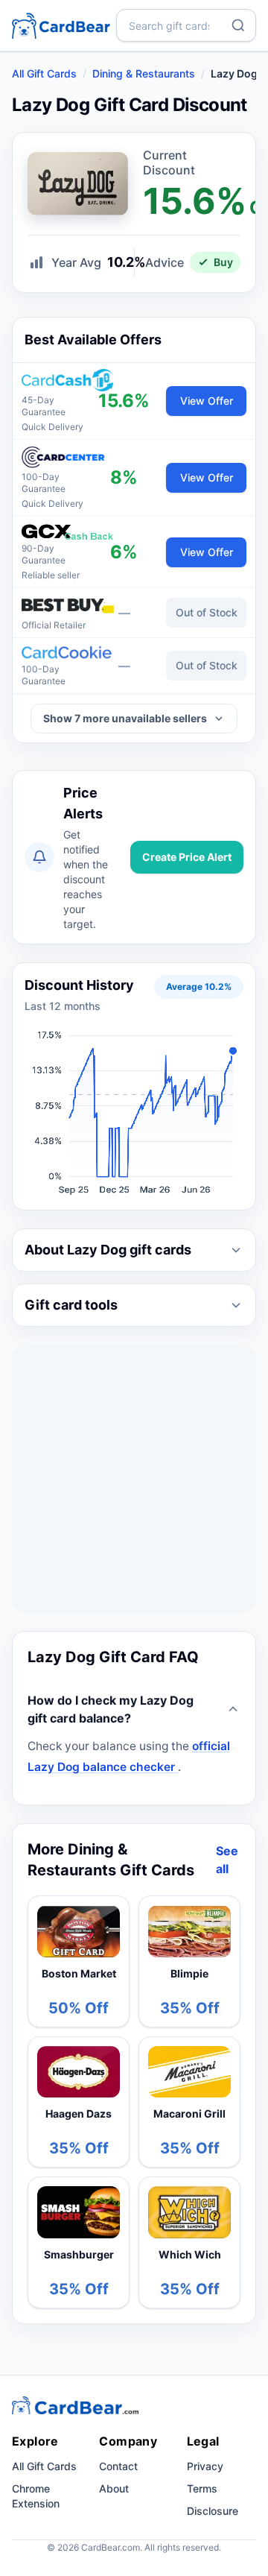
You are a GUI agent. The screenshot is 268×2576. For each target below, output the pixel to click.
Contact (118, 2466)
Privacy (205, 2466)
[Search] (238, 25)
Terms (202, 2488)
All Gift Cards (44, 73)
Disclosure (213, 2511)
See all (227, 1860)
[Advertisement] (134, 1479)
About (114, 2488)
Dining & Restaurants (144, 73)
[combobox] (186, 25)
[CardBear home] (61, 25)
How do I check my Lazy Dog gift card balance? (111, 1709)
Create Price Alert (187, 857)
